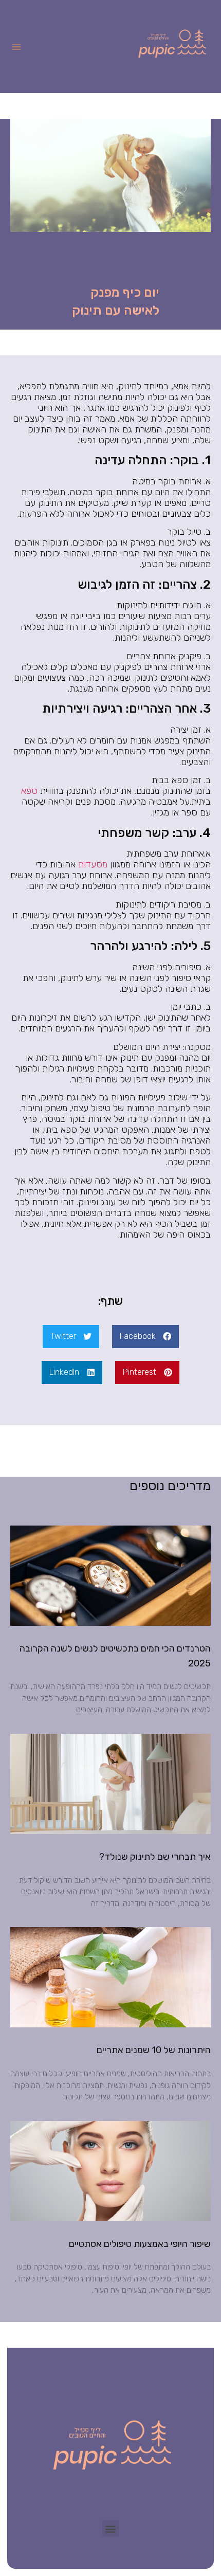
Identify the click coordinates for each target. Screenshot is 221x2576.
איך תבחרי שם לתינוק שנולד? (155, 1857)
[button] (16, 47)
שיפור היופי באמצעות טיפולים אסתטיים (140, 2244)
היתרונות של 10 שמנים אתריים (154, 2050)
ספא (29, 791)
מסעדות (93, 864)
